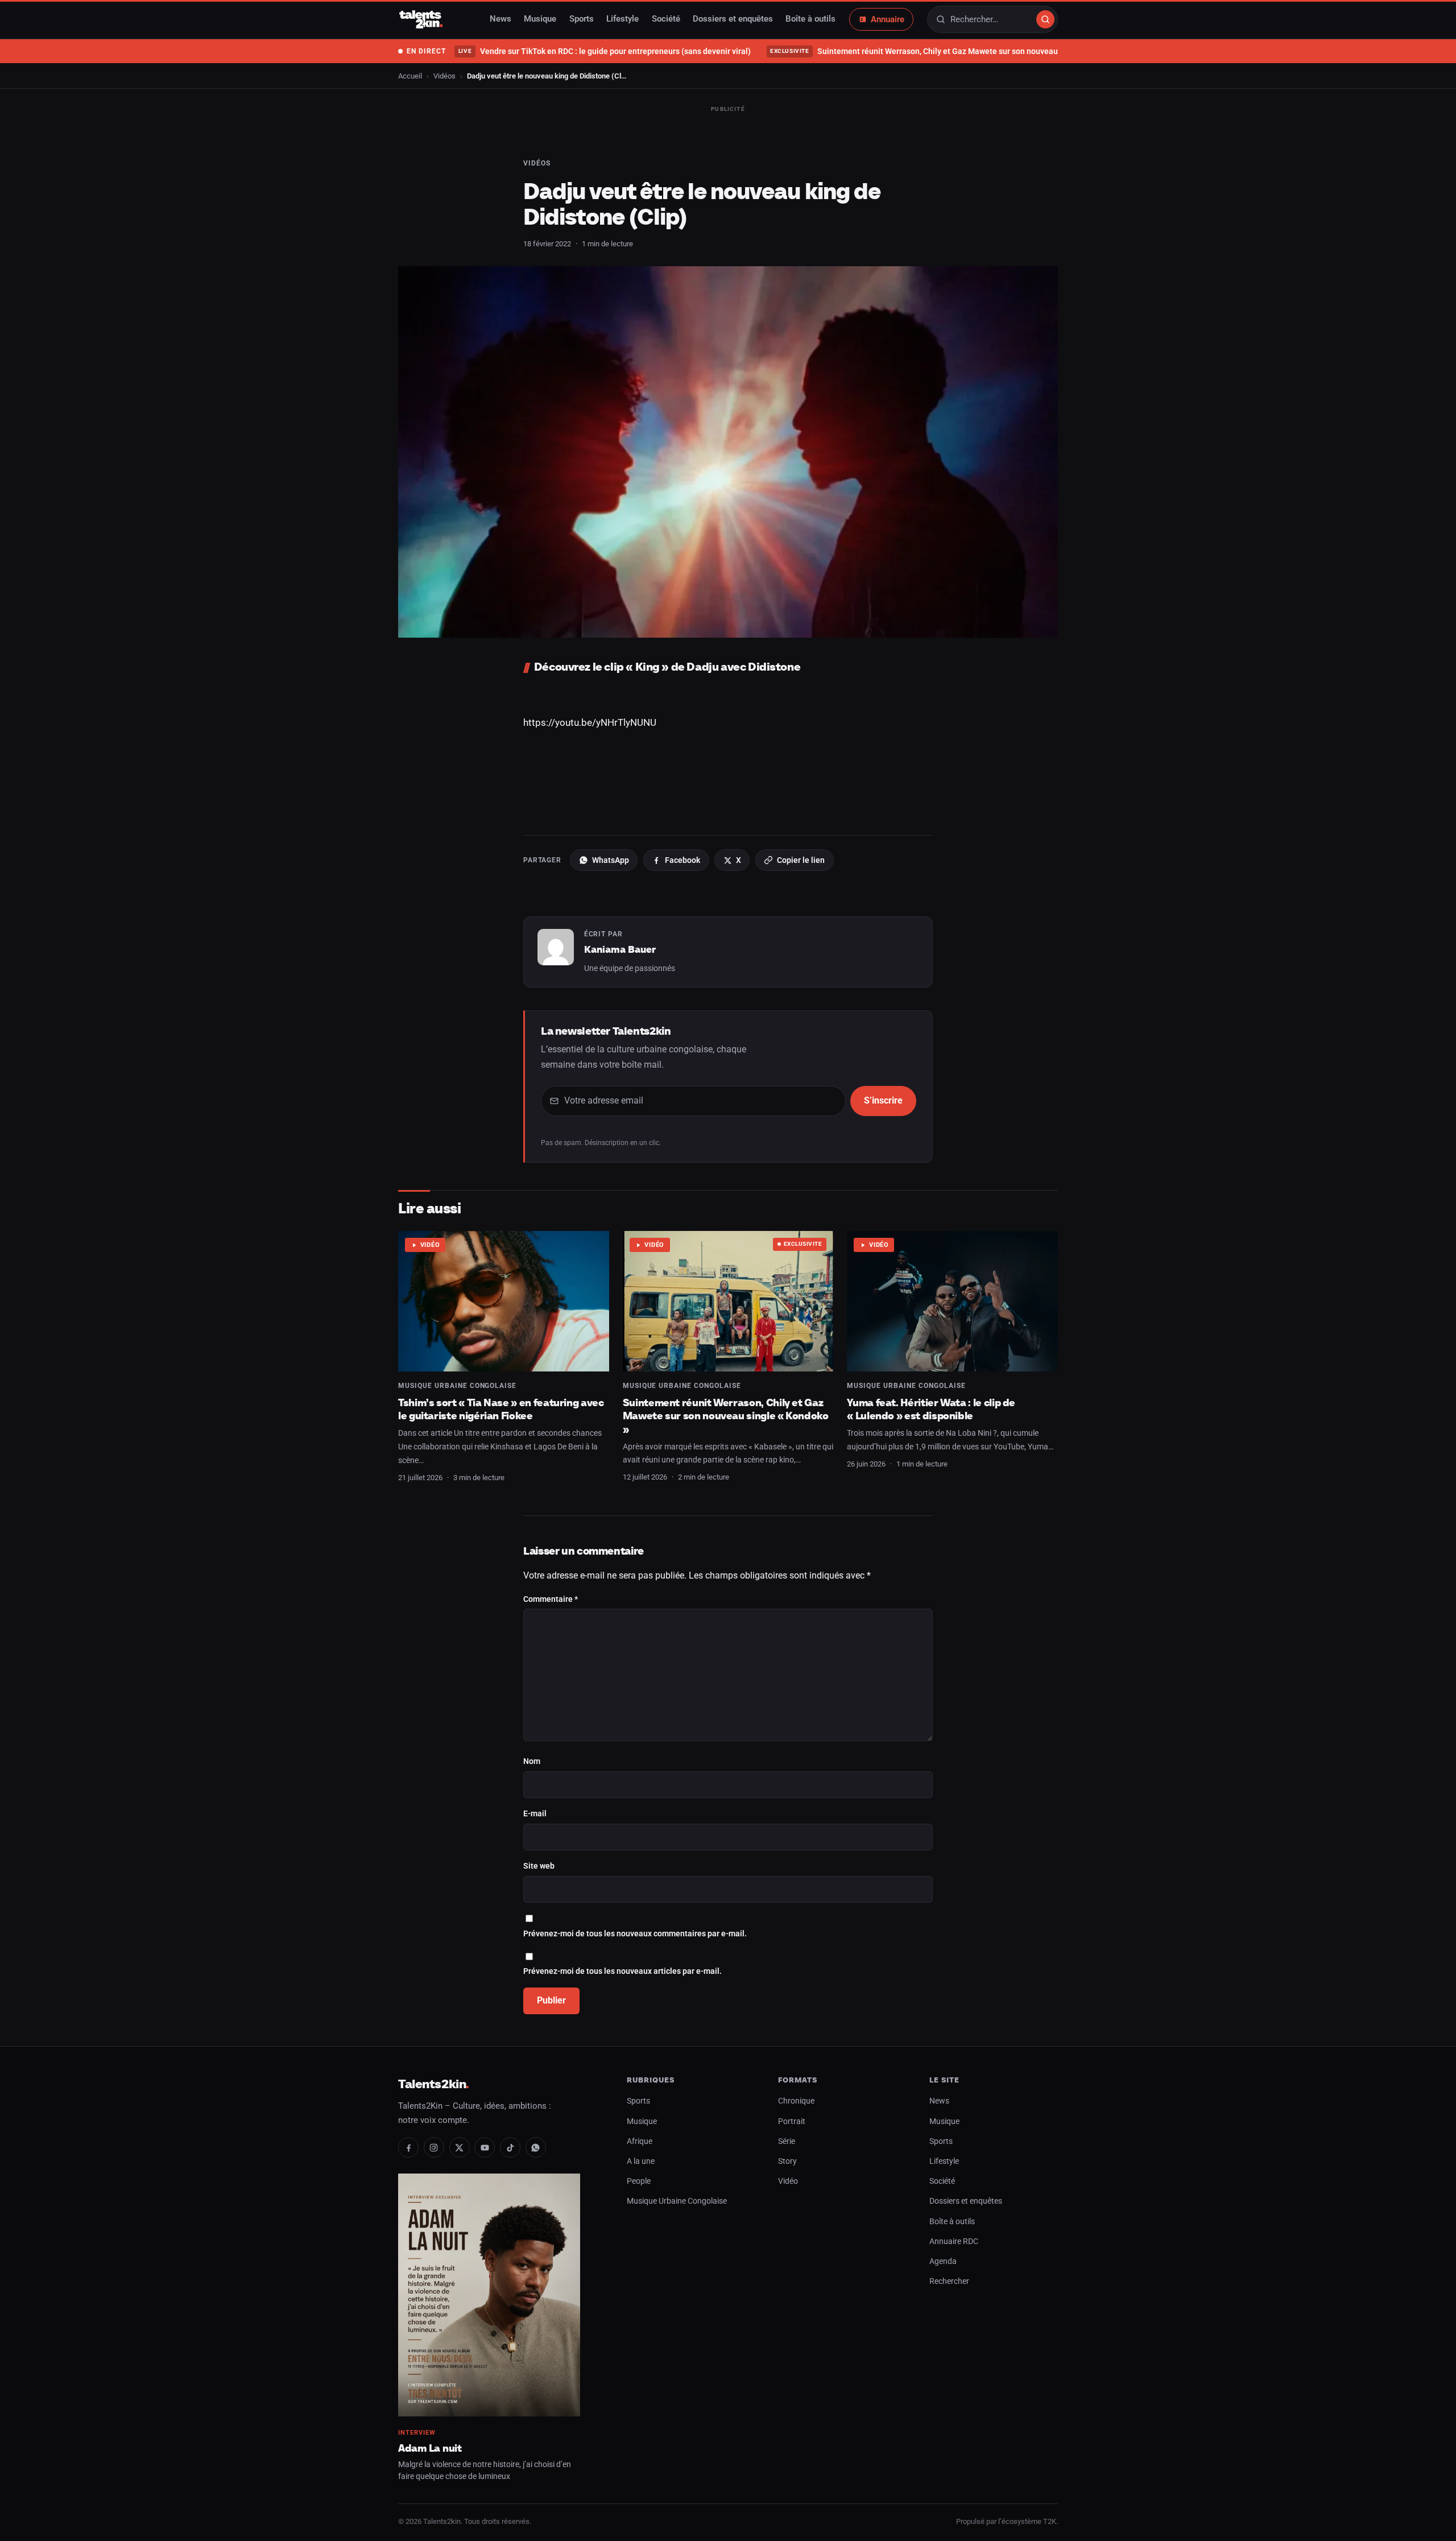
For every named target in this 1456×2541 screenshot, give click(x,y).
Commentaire (551, 1599)
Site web (539, 1866)
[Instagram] (434, 2147)
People (639, 2181)
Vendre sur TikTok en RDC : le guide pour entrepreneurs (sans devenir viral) (604, 51)
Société (666, 19)
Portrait (792, 2121)
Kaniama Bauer (620, 949)
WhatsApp (611, 860)
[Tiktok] (510, 2147)
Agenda (943, 2261)
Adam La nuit (430, 2448)
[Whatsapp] (536, 2147)
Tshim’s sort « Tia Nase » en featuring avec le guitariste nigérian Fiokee (501, 1409)
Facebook (682, 860)
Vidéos (444, 76)
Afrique (640, 2141)
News (500, 19)
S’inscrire (883, 1100)
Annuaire (888, 19)
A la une (641, 2161)
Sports (582, 19)
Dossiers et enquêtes (733, 19)
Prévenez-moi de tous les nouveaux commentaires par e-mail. (635, 1934)
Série (787, 2141)
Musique (540, 19)
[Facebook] (408, 2147)
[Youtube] (485, 2147)
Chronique (796, 2101)
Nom (532, 1761)
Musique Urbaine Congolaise (457, 1386)
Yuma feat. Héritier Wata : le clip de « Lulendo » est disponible (931, 1409)
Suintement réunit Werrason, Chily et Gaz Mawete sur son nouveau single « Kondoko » (948, 51)
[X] (460, 2147)
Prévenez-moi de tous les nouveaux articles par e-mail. (622, 1971)
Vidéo (430, 1245)
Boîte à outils (810, 19)
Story (787, 2161)
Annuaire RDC (954, 2242)
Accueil (410, 76)
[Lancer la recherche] (1045, 19)
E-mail (535, 1814)
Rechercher (949, 2281)
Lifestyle (622, 19)
